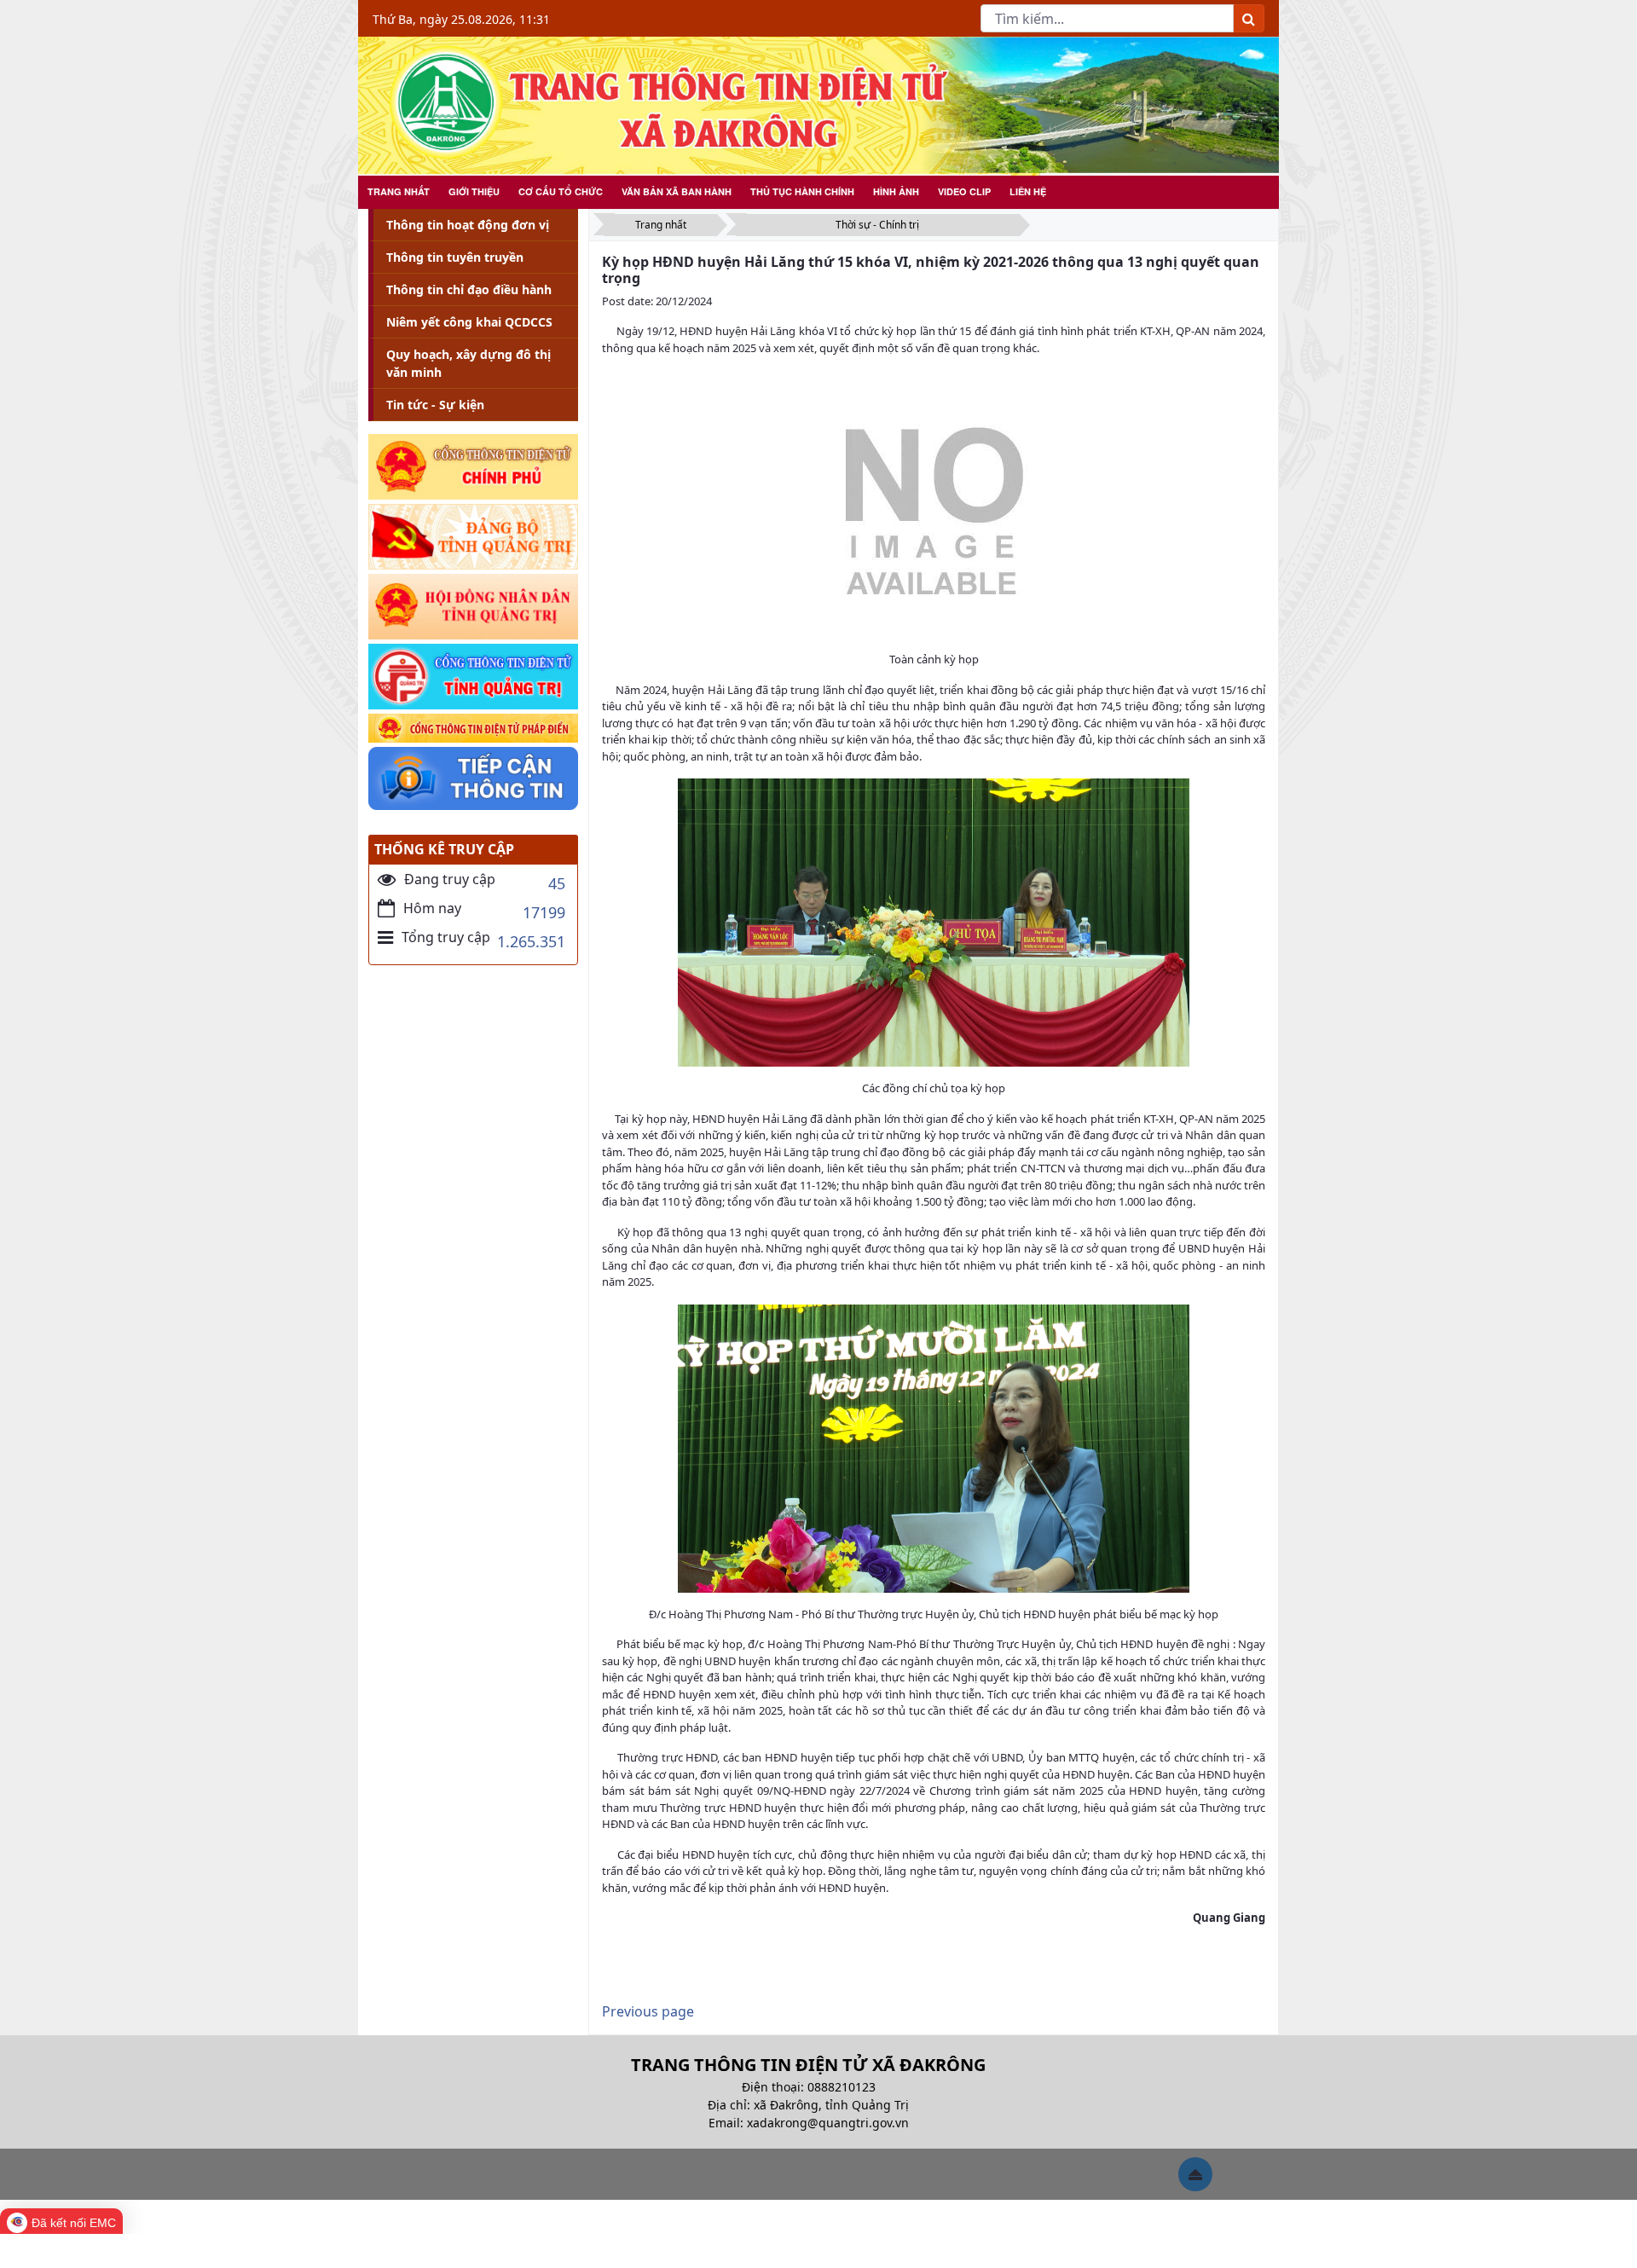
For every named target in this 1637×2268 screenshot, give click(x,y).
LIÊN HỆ (1028, 191)
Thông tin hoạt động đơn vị (468, 225)
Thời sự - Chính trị (877, 225)
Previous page (648, 2011)
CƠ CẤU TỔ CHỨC (561, 191)
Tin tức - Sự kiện (435, 405)
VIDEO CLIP (964, 191)
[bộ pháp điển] (473, 729)
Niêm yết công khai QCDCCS (469, 322)
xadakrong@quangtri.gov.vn (828, 2123)
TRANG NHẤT (399, 191)
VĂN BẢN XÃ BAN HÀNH (677, 191)
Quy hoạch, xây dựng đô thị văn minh (469, 363)
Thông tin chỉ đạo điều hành (469, 289)
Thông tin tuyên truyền (455, 257)
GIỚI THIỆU (474, 191)
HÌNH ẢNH (896, 191)
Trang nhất (661, 225)
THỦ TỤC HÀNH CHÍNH (802, 191)
